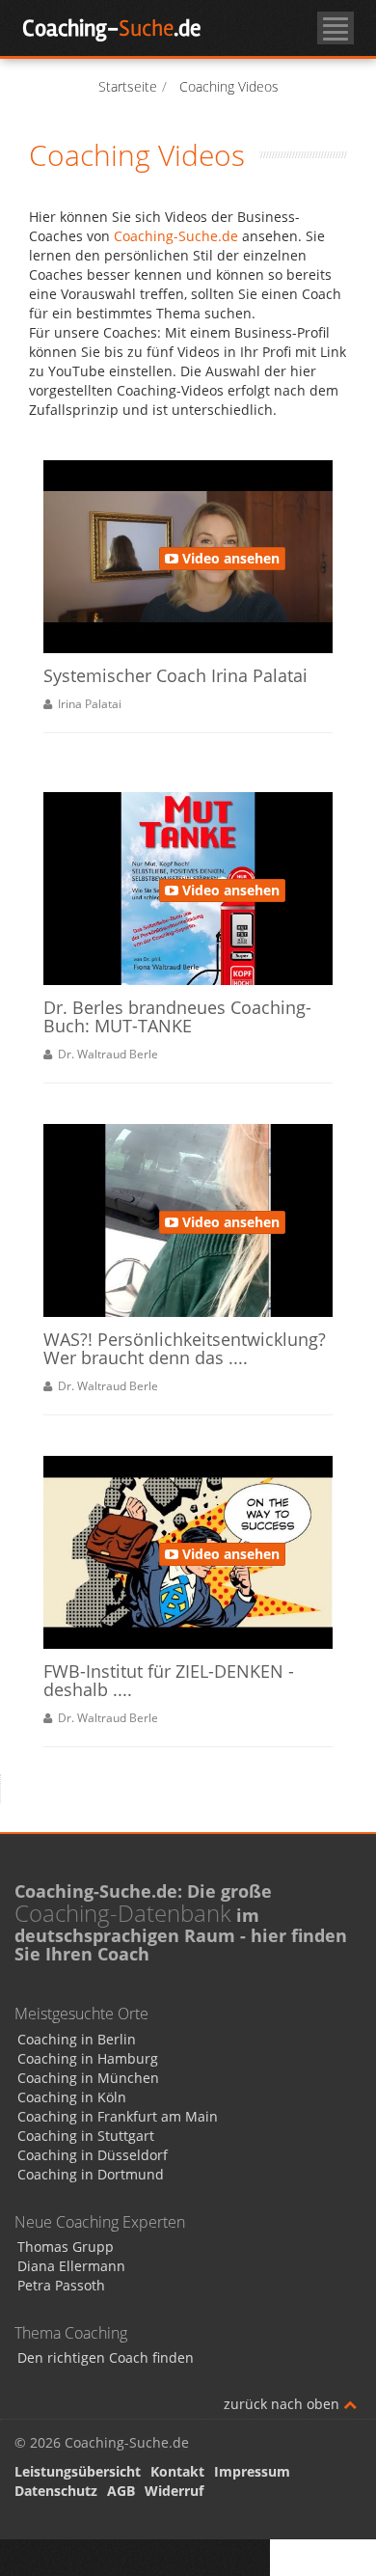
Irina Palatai (87, 703)
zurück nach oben (283, 2404)
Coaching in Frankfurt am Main (118, 2116)
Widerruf (174, 2491)
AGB (121, 2491)
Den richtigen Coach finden (106, 2357)
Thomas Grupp (66, 2247)
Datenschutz (56, 2491)
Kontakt (177, 2471)
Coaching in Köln (72, 2097)
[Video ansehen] (164, 513)
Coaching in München (88, 2078)
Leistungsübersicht (78, 2471)
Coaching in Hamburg (88, 2058)
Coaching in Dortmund (91, 2174)
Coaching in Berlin (77, 2039)
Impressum (252, 2471)
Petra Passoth (61, 2285)
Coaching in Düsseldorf (93, 2155)
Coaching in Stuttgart (86, 2136)
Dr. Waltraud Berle (105, 1054)
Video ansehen (229, 558)
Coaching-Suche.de (176, 236)
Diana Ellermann (71, 2266)
